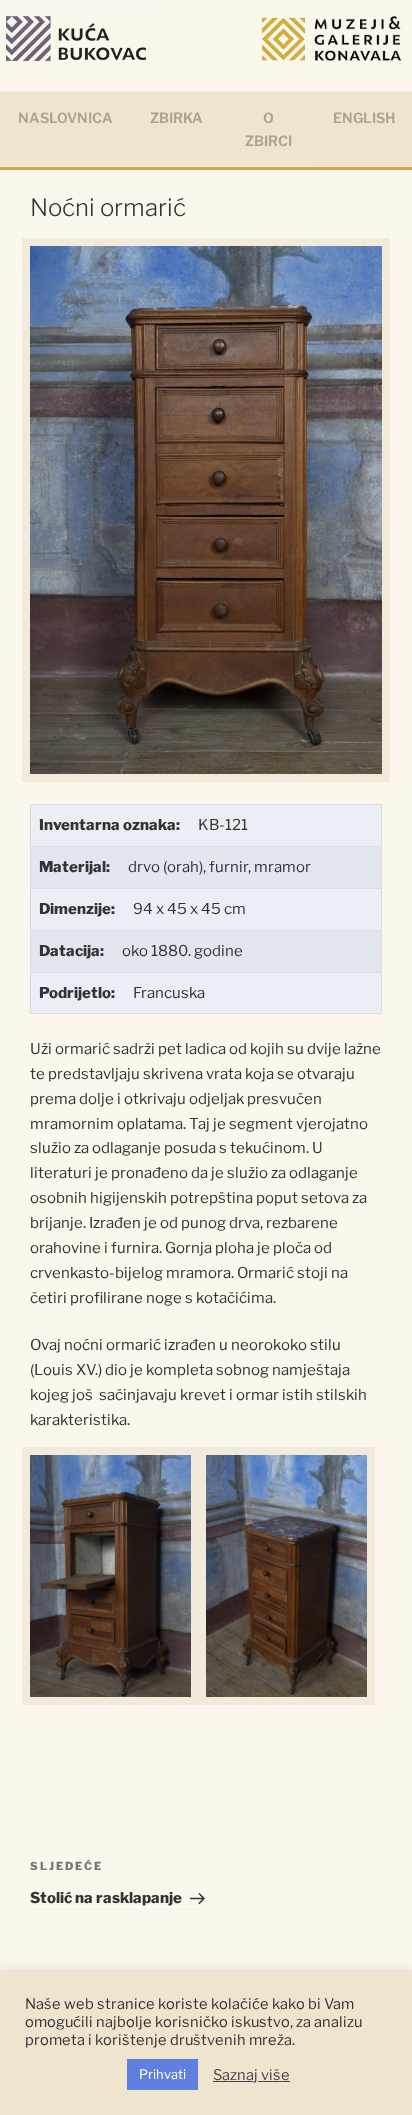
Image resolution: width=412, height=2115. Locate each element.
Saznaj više (251, 2075)
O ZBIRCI (268, 129)
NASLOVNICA (65, 117)
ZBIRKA (176, 117)
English (364, 117)
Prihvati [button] (162, 2074)
